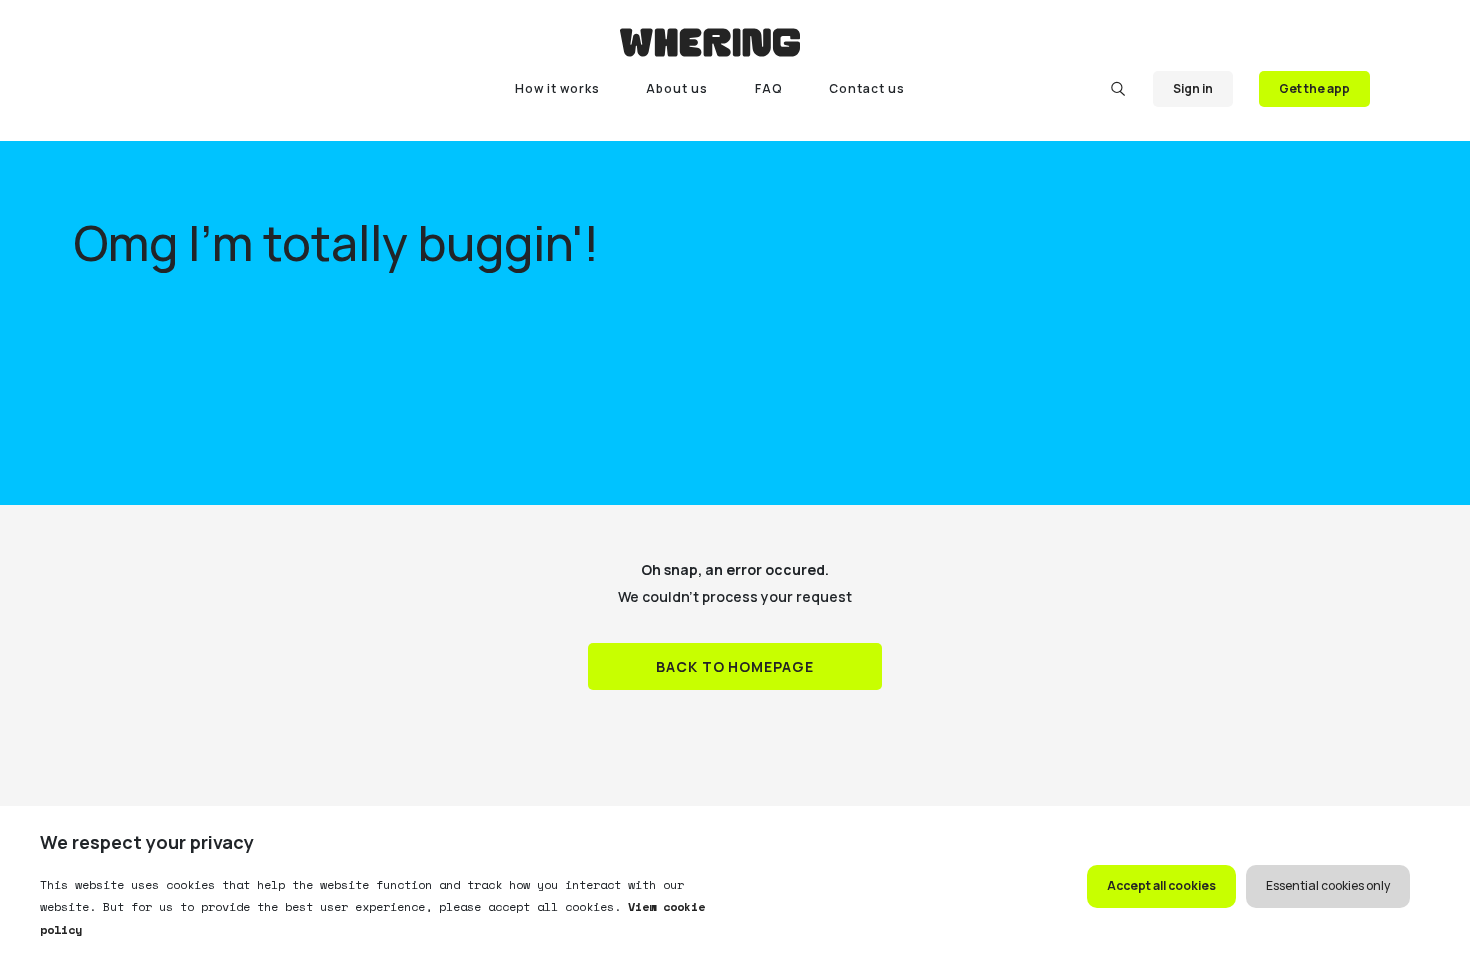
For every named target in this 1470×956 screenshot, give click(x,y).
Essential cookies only (1328, 885)
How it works (557, 88)
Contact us (867, 88)
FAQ (769, 88)
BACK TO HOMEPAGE (735, 666)
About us (677, 88)
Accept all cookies (1161, 885)
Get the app (1314, 88)
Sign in (1193, 88)
